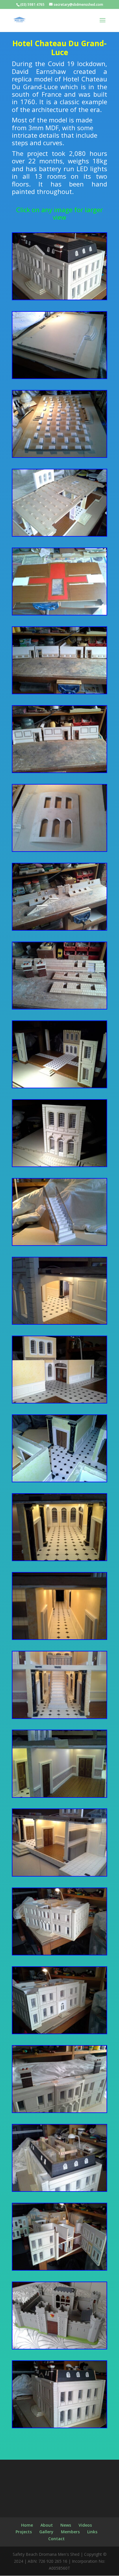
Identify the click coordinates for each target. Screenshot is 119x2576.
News (66, 2525)
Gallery (46, 2532)
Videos (85, 2525)
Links (92, 2532)
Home (27, 2525)
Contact (56, 2539)
